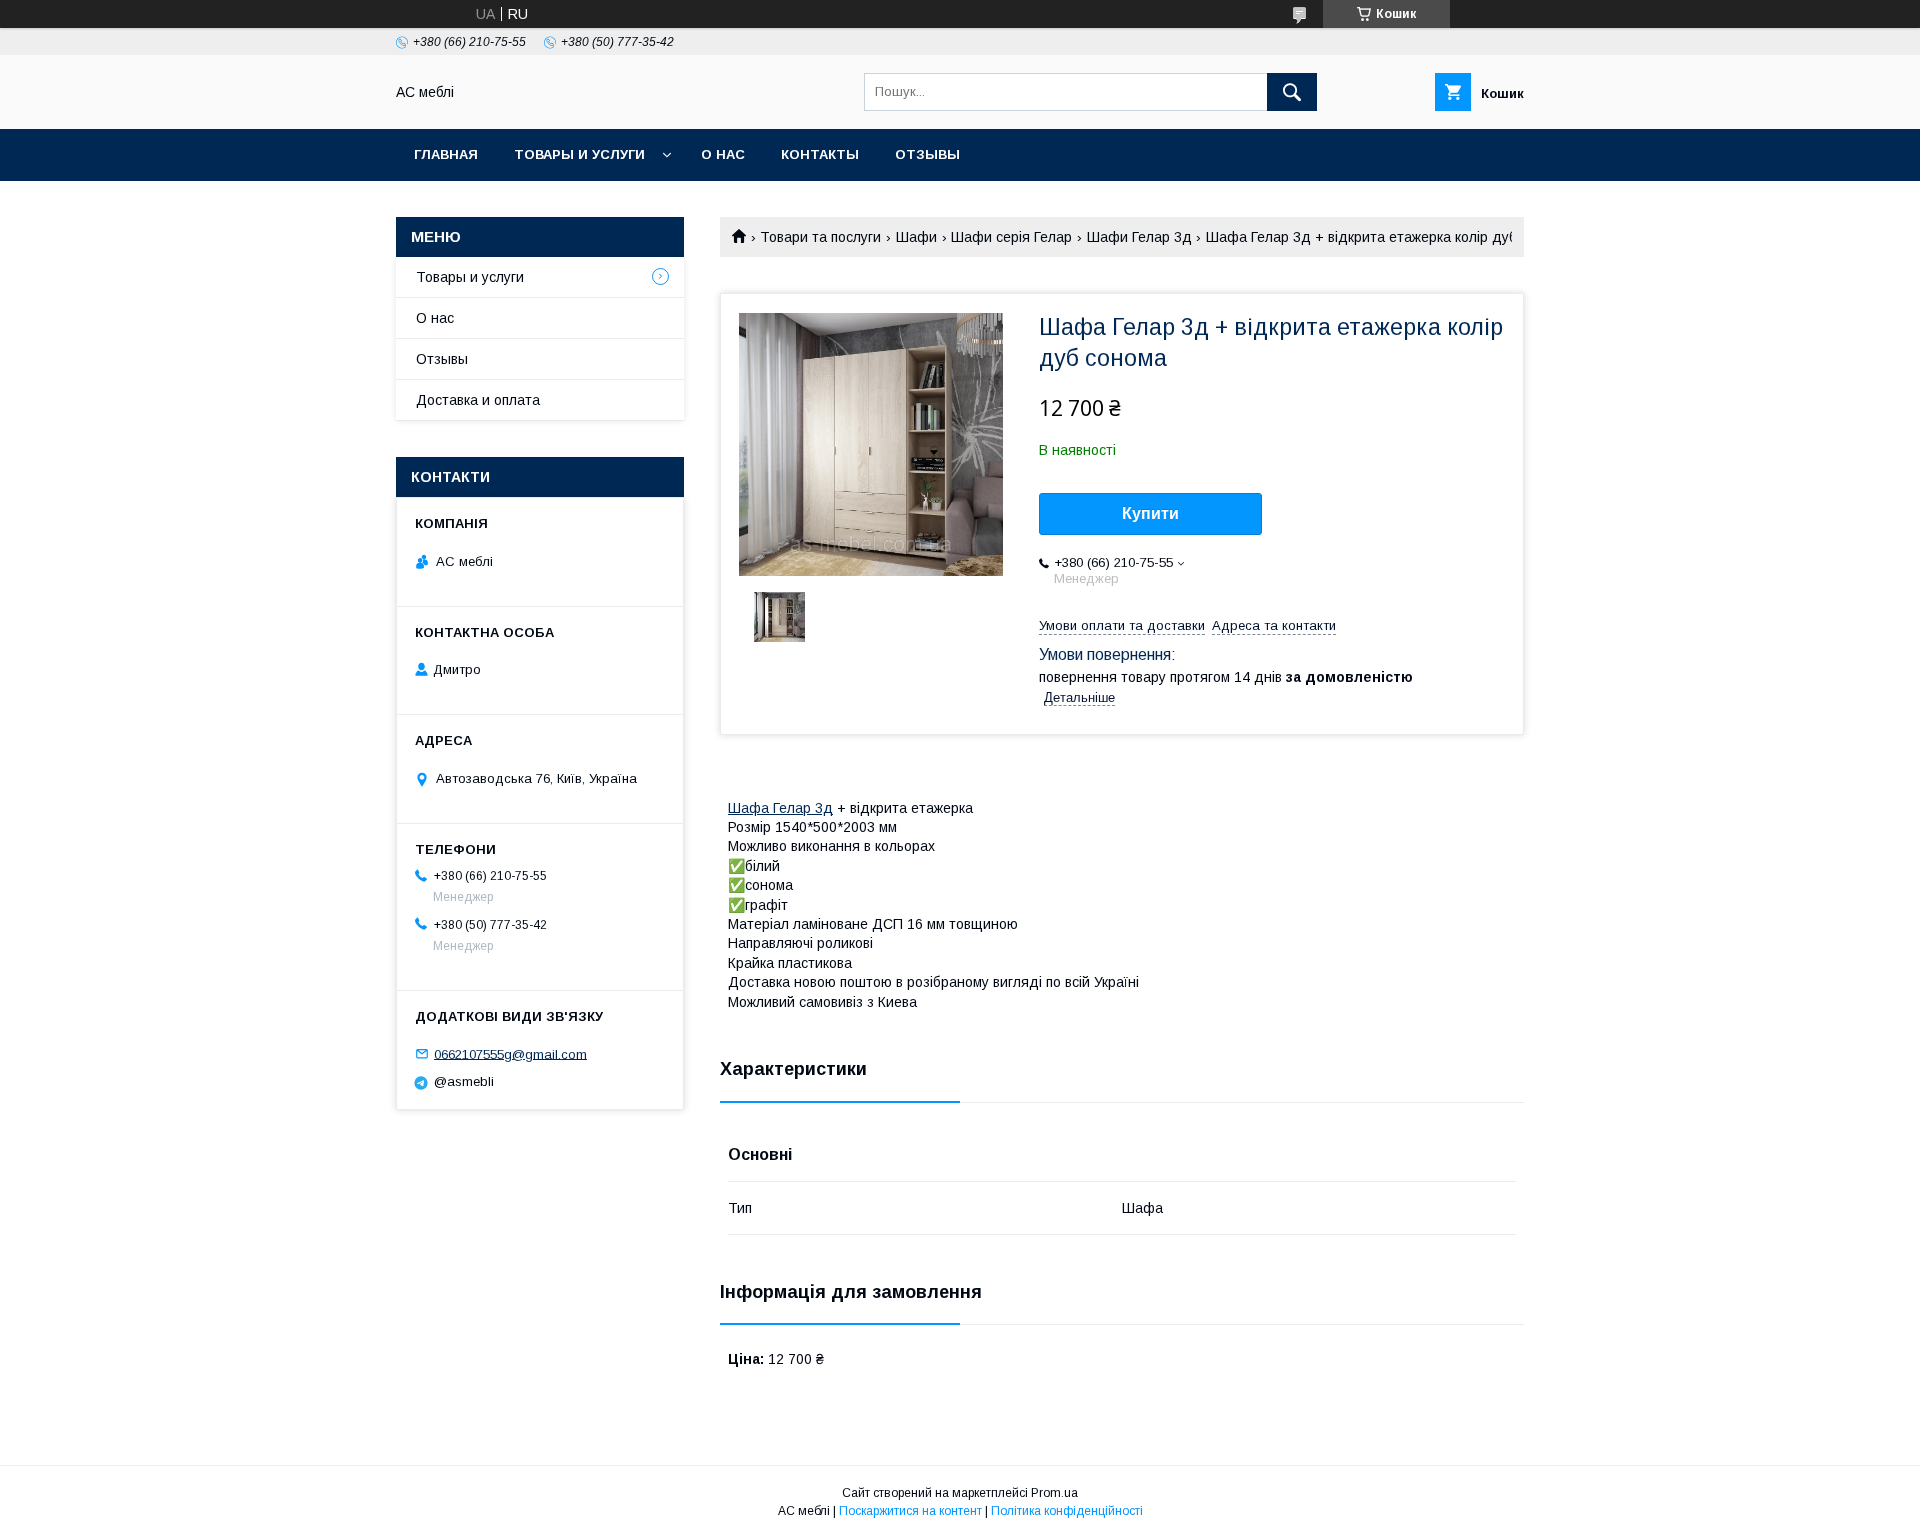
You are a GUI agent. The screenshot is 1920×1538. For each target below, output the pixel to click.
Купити (1150, 513)
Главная (446, 154)
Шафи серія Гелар (1011, 237)
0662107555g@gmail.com (510, 1053)
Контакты (820, 154)
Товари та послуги (820, 237)
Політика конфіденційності (1067, 1511)
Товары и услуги (579, 154)
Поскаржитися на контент (910, 1511)
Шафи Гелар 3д (1139, 237)
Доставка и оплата (478, 400)
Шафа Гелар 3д (780, 808)
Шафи (916, 237)
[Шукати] (1292, 92)
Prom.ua (1054, 1493)
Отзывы (927, 154)
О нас (723, 154)
